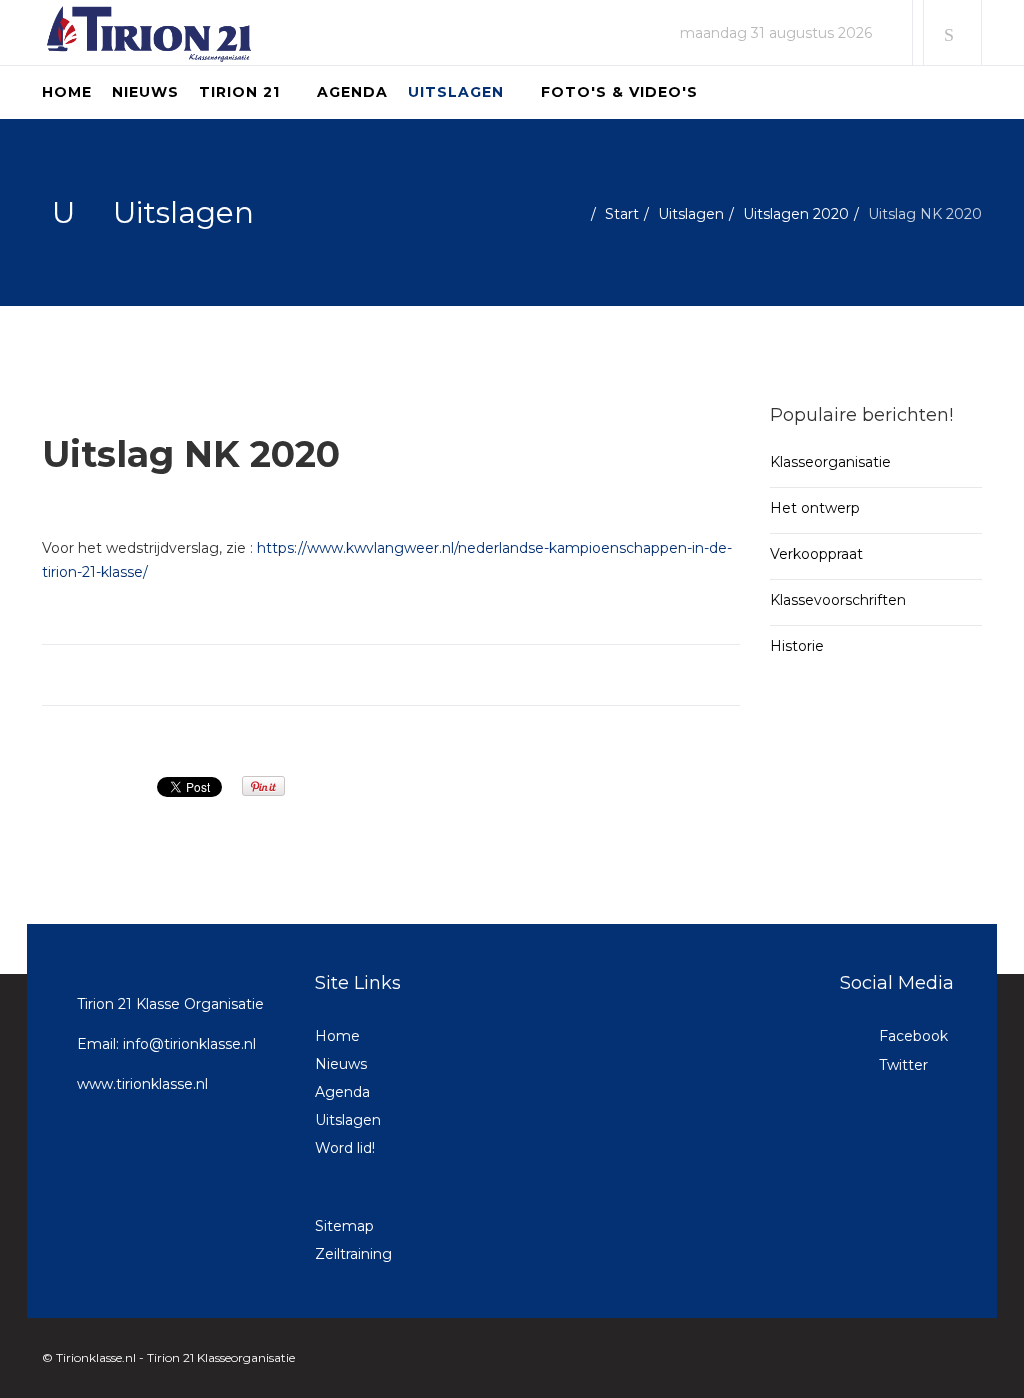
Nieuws (145, 92)
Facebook (911, 1036)
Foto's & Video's (619, 92)
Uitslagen (456, 92)
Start (622, 214)
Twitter (901, 1065)
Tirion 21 (239, 92)
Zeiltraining (353, 1254)
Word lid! (345, 1148)
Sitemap (344, 1226)
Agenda (352, 92)
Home (67, 92)
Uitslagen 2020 (796, 214)
